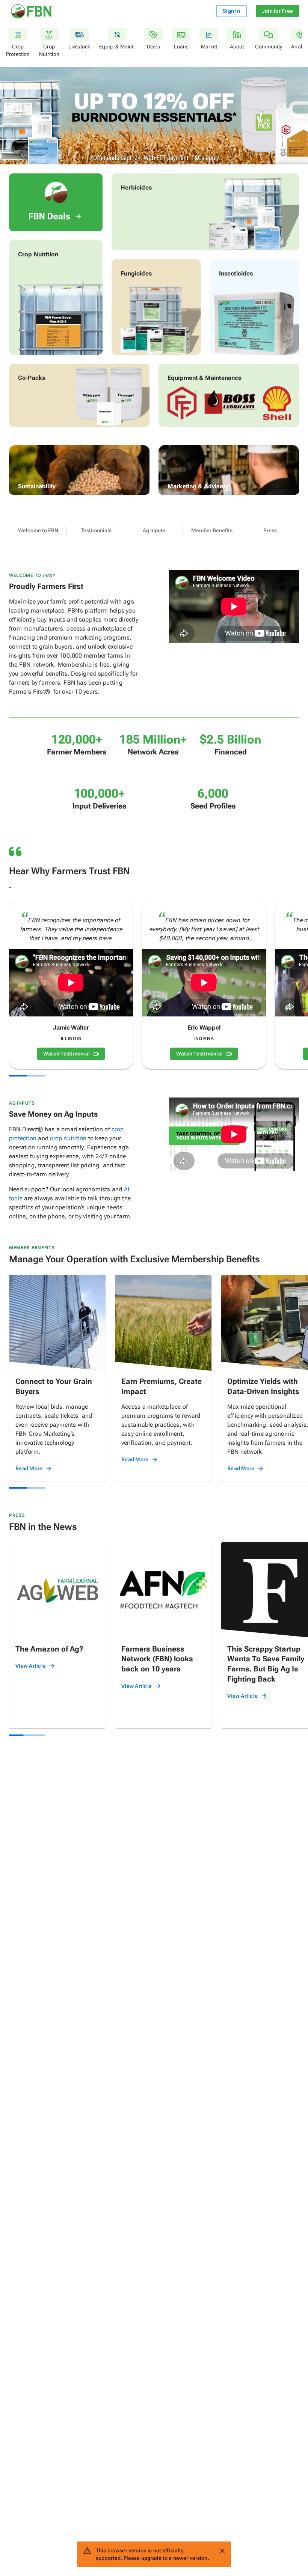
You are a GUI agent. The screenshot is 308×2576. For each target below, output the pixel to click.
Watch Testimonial (66, 1054)
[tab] (38, 531)
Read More (29, 1468)
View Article (31, 1666)
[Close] (222, 2551)
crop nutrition (68, 1138)
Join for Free (277, 11)
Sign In (231, 11)
